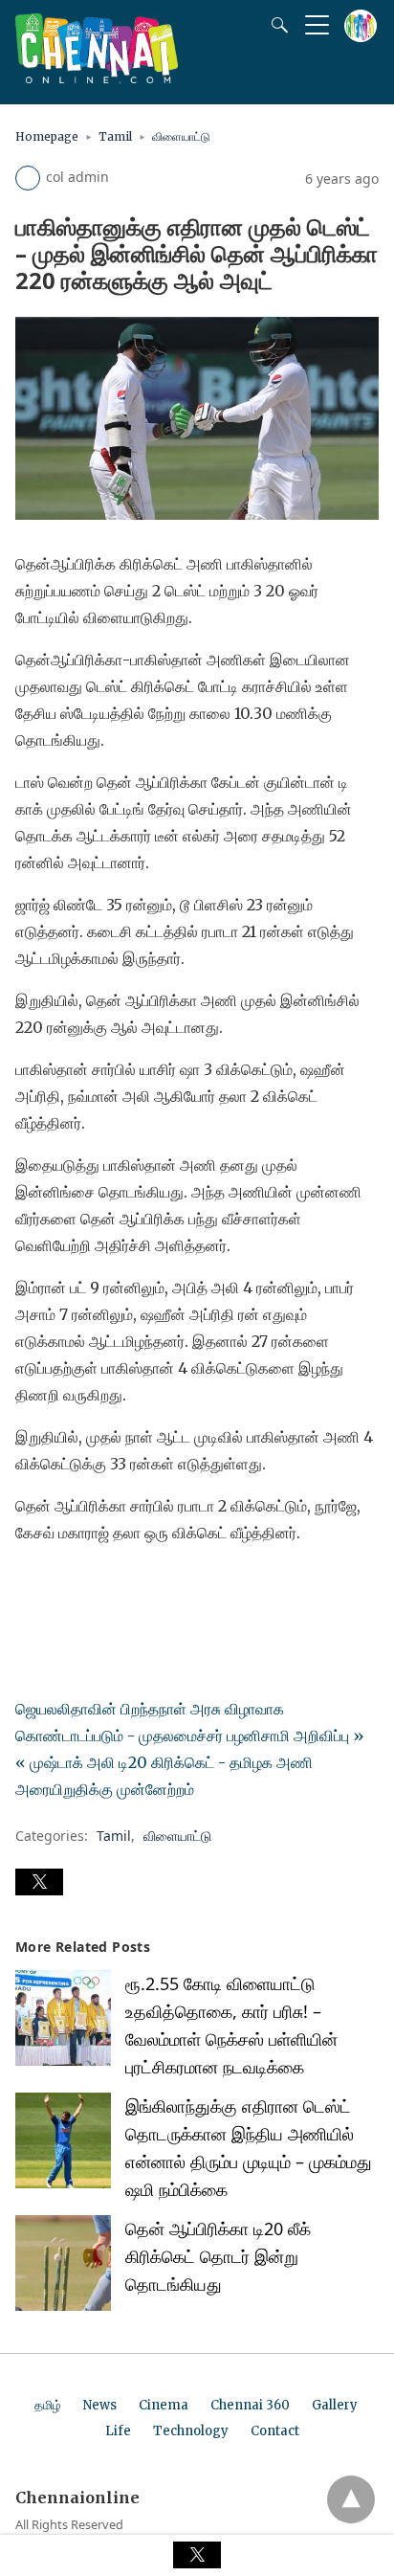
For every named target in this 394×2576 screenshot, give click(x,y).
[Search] (275, 25)
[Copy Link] (122, 1586)
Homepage (47, 136)
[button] (39, 1882)
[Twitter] (61, 1586)
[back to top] (351, 2499)
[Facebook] (31, 1586)
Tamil (115, 136)
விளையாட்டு (181, 136)
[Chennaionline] (97, 78)
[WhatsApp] (92, 1586)
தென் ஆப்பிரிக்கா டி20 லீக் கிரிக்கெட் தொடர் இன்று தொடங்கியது (218, 2256)
